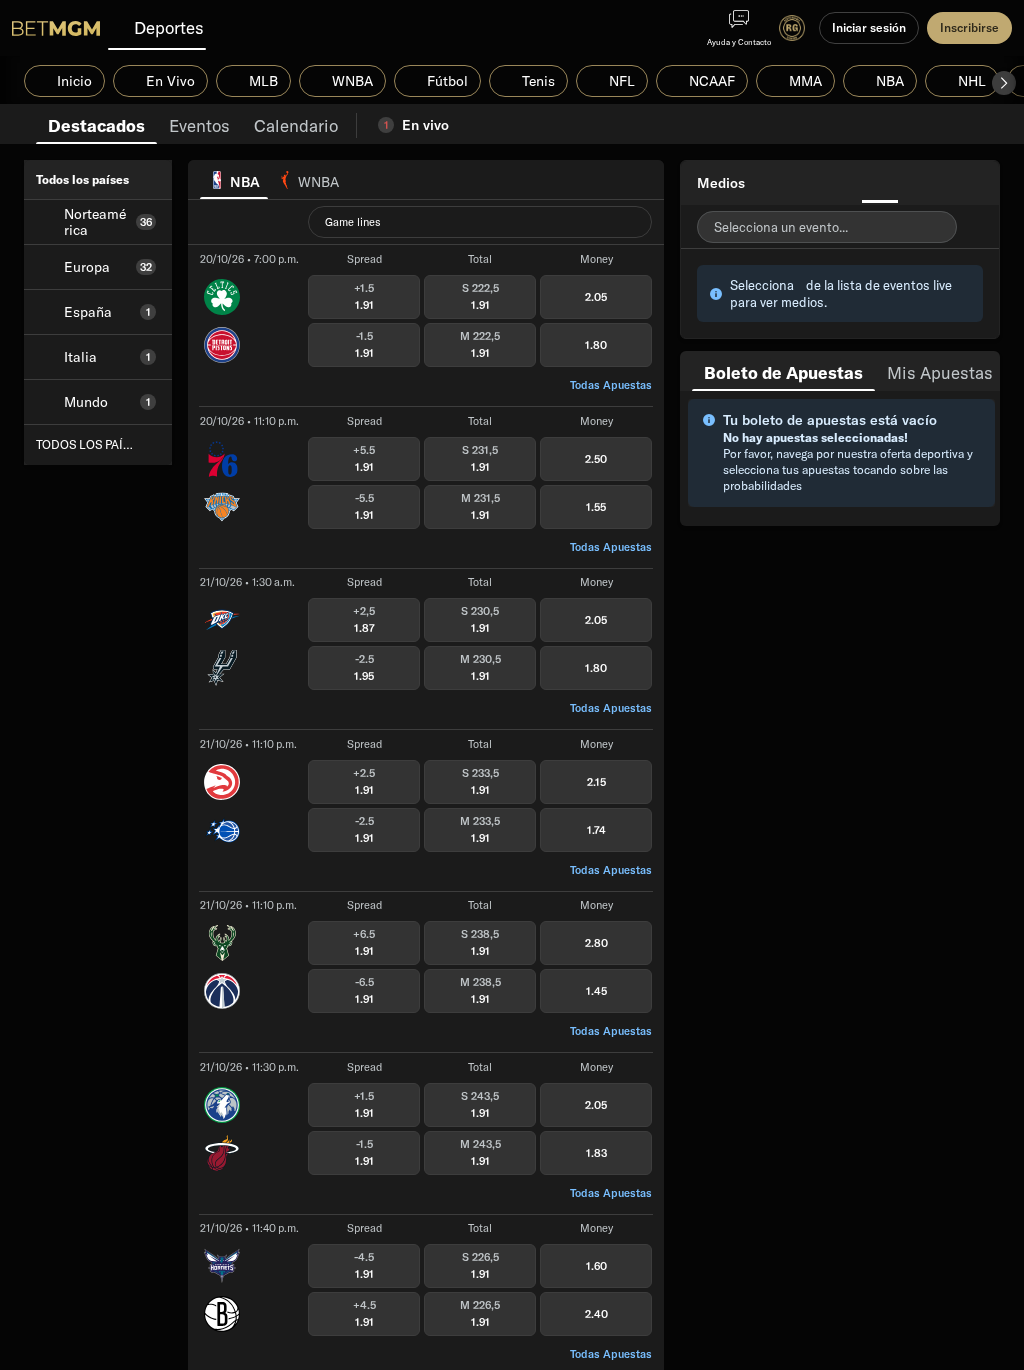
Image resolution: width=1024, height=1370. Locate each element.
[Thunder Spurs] (222, 644)
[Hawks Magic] (222, 805)
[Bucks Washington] (222, 967)
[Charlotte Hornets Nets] (222, 1290)
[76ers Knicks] (222, 482)
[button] (1004, 83)
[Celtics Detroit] (222, 321)
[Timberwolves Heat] (222, 1128)
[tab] (96, 124)
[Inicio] (56, 28)
